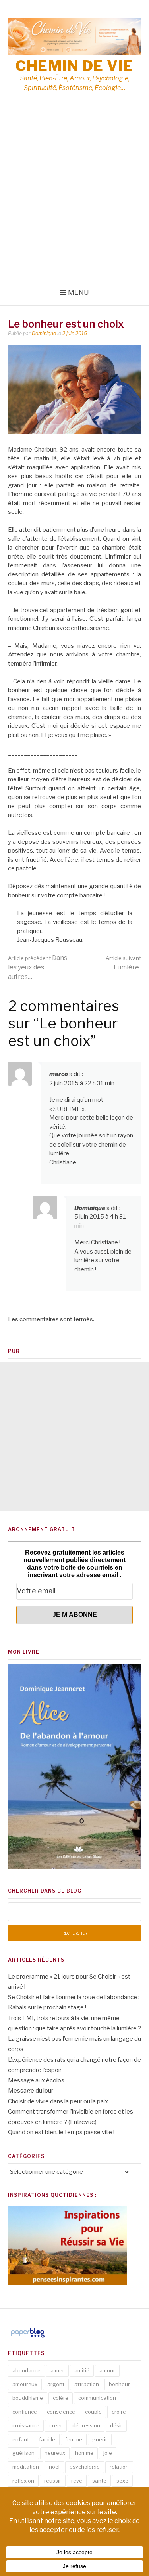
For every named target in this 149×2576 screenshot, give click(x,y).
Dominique (44, 333)
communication (97, 2398)
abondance (26, 2370)
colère (61, 2398)
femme (74, 2439)
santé (99, 2481)
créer (56, 2425)
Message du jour (31, 2091)
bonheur (119, 2384)
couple (93, 2412)
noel (54, 2467)
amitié (82, 2370)
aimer (57, 2370)
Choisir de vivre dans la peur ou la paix (58, 2101)
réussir (53, 2481)
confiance (25, 2412)
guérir (100, 2439)
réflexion (23, 2481)
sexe (122, 2481)
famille (47, 2439)
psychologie (85, 2467)
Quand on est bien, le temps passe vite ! (61, 2132)
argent (56, 2384)
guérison (23, 2453)
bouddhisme (28, 2398)
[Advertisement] (74, 201)
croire (119, 2412)
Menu (78, 292)
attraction (87, 2384)
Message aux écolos (36, 2080)
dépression (86, 2425)
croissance (26, 2425)
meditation (26, 2467)
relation (119, 2467)
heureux (55, 2453)
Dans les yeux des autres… (38, 967)
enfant (21, 2439)
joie (108, 2453)
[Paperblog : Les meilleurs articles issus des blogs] (28, 2337)
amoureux (25, 2384)
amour (107, 2370)
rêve (77, 2481)
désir (116, 2425)
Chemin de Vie (74, 66)
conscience (61, 2412)
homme (84, 2453)
